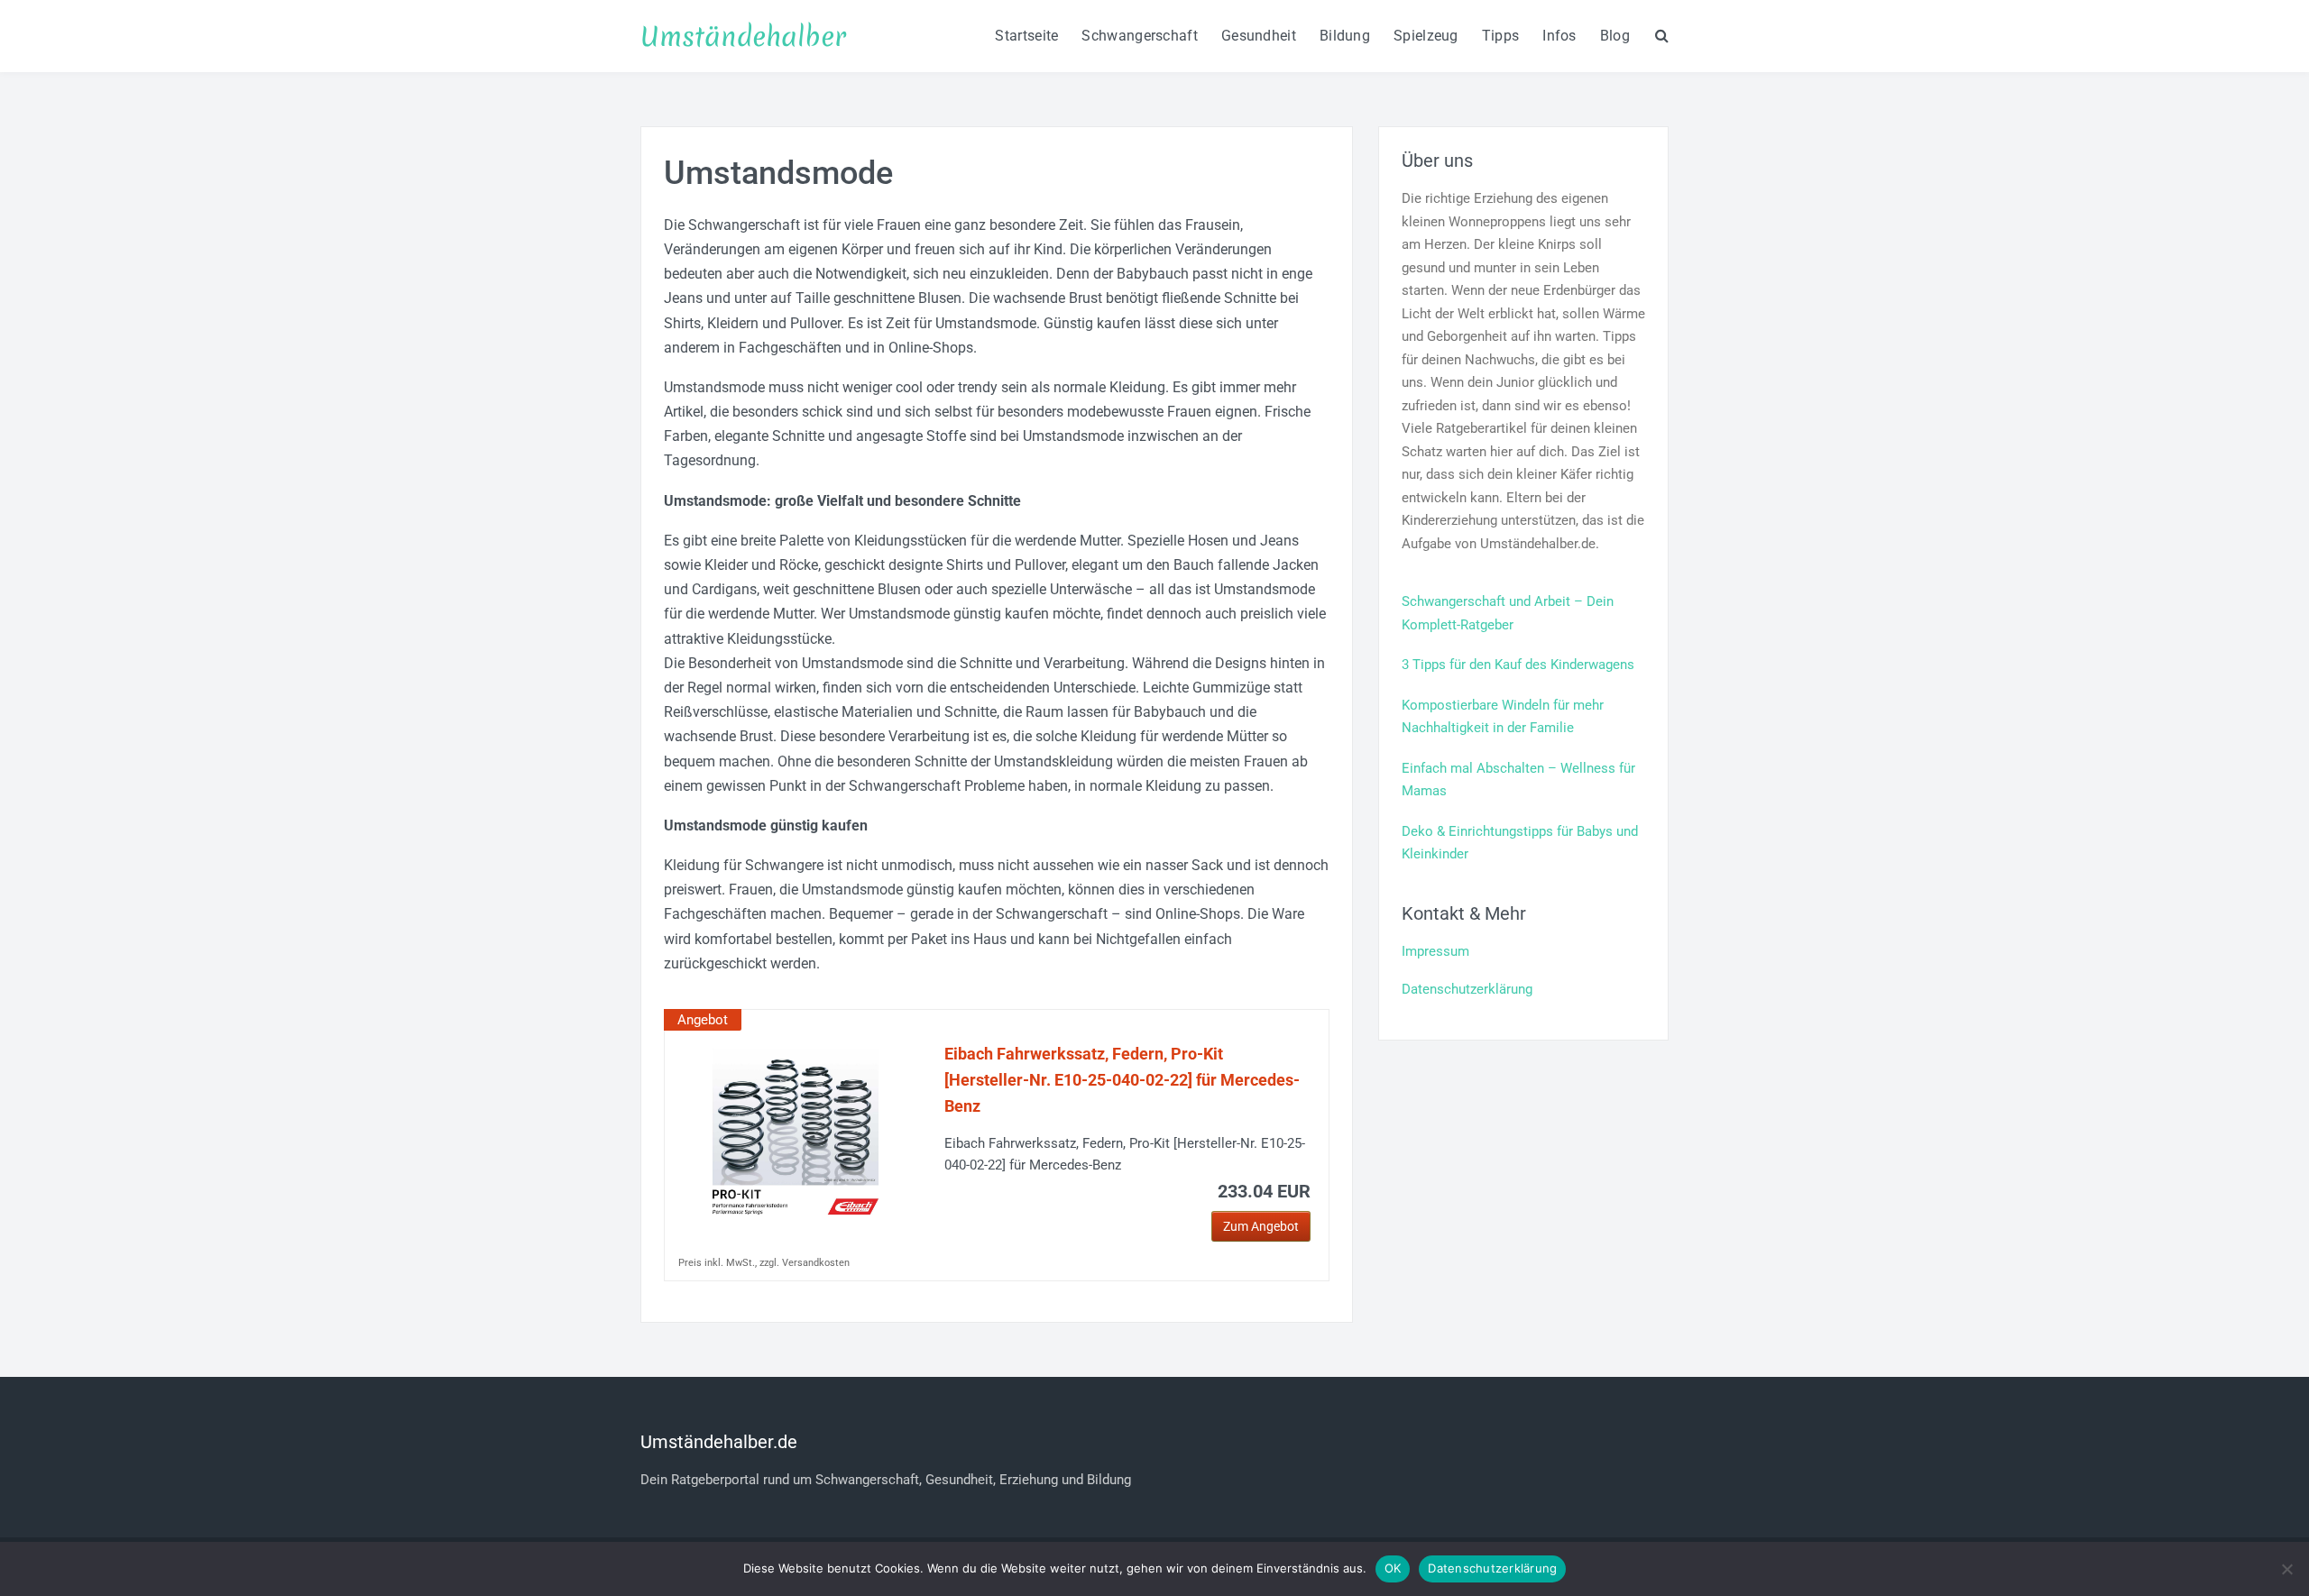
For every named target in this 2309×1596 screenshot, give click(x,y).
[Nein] (2286, 1569)
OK (1393, 1568)
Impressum (1435, 951)
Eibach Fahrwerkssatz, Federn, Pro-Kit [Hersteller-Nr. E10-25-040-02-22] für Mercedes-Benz (1122, 1080)
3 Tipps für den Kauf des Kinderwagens (1518, 665)
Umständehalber (743, 37)
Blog (1615, 36)
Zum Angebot (1261, 1226)
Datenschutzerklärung (1467, 989)
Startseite (1026, 36)
